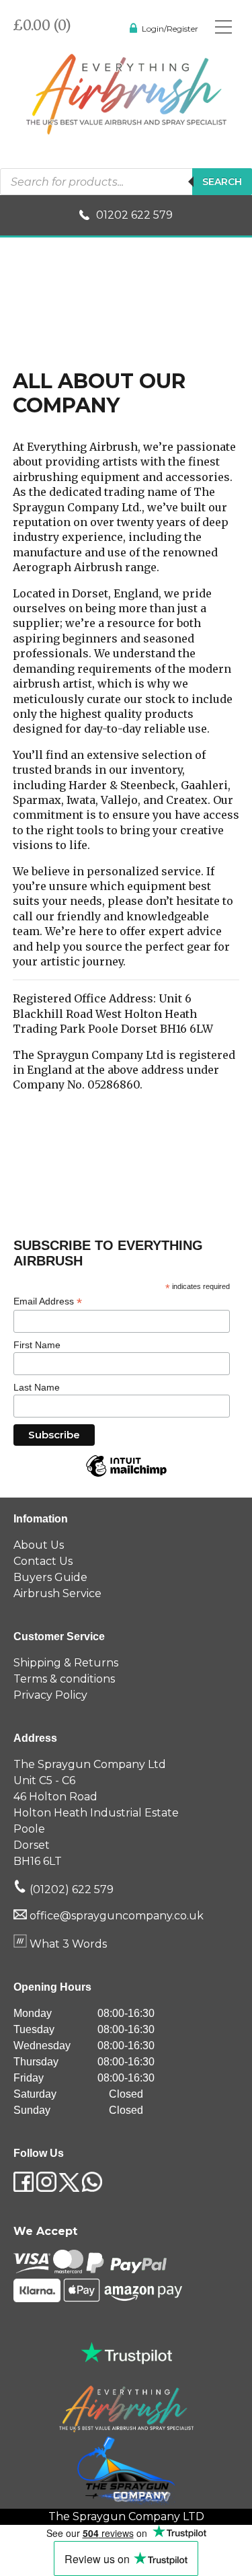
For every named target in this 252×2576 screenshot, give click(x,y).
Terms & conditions (64, 1679)
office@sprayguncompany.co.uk (117, 1916)
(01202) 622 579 (70, 1889)
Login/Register (170, 29)
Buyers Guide (50, 1577)
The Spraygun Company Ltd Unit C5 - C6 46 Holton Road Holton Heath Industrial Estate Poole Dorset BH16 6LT (96, 1813)
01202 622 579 (134, 215)
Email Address (48, 1301)
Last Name (37, 1387)
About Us (39, 1545)
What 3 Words (67, 1944)
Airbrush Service (57, 1593)
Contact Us (43, 1561)
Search (222, 182)
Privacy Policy (50, 1695)
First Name (37, 1345)
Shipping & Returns (66, 1663)
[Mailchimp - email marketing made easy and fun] (126, 1476)
